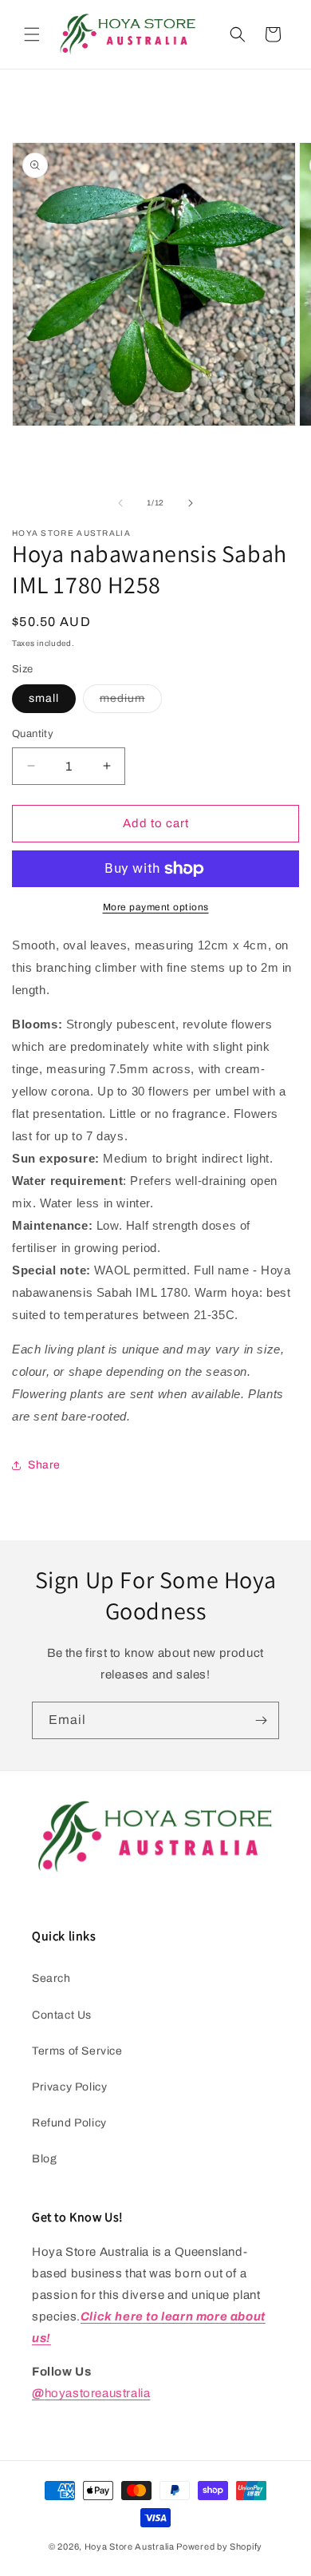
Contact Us (62, 2015)
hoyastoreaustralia (91, 2393)
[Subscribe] (261, 1720)
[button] (32, 34)
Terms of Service (77, 2051)
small (44, 698)
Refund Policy (69, 2123)
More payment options (156, 907)
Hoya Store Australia (130, 2546)
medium (131, 702)
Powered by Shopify (219, 2546)
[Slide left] (120, 503)
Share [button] (44, 1465)
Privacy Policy (69, 2087)
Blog (44, 2159)
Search (51, 1978)
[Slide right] (191, 503)
